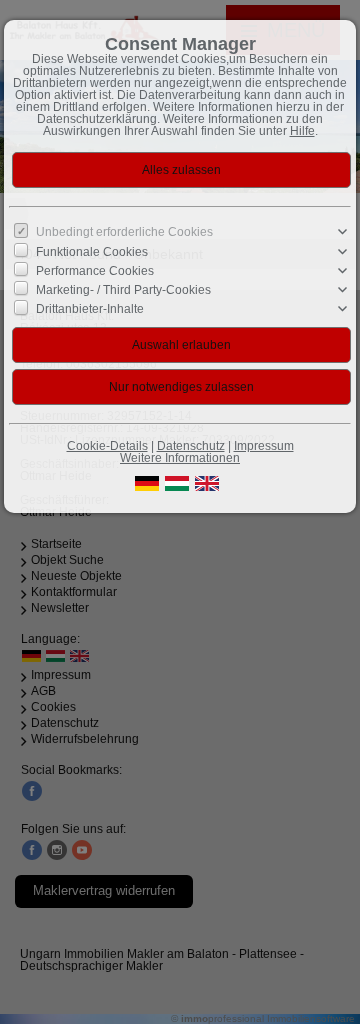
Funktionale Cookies (92, 251)
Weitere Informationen (180, 458)
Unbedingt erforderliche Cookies (124, 232)
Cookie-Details (107, 446)
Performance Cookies (95, 271)
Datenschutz (191, 446)
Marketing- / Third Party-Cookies (123, 290)
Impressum (264, 446)
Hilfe (302, 131)
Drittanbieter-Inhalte (90, 309)
